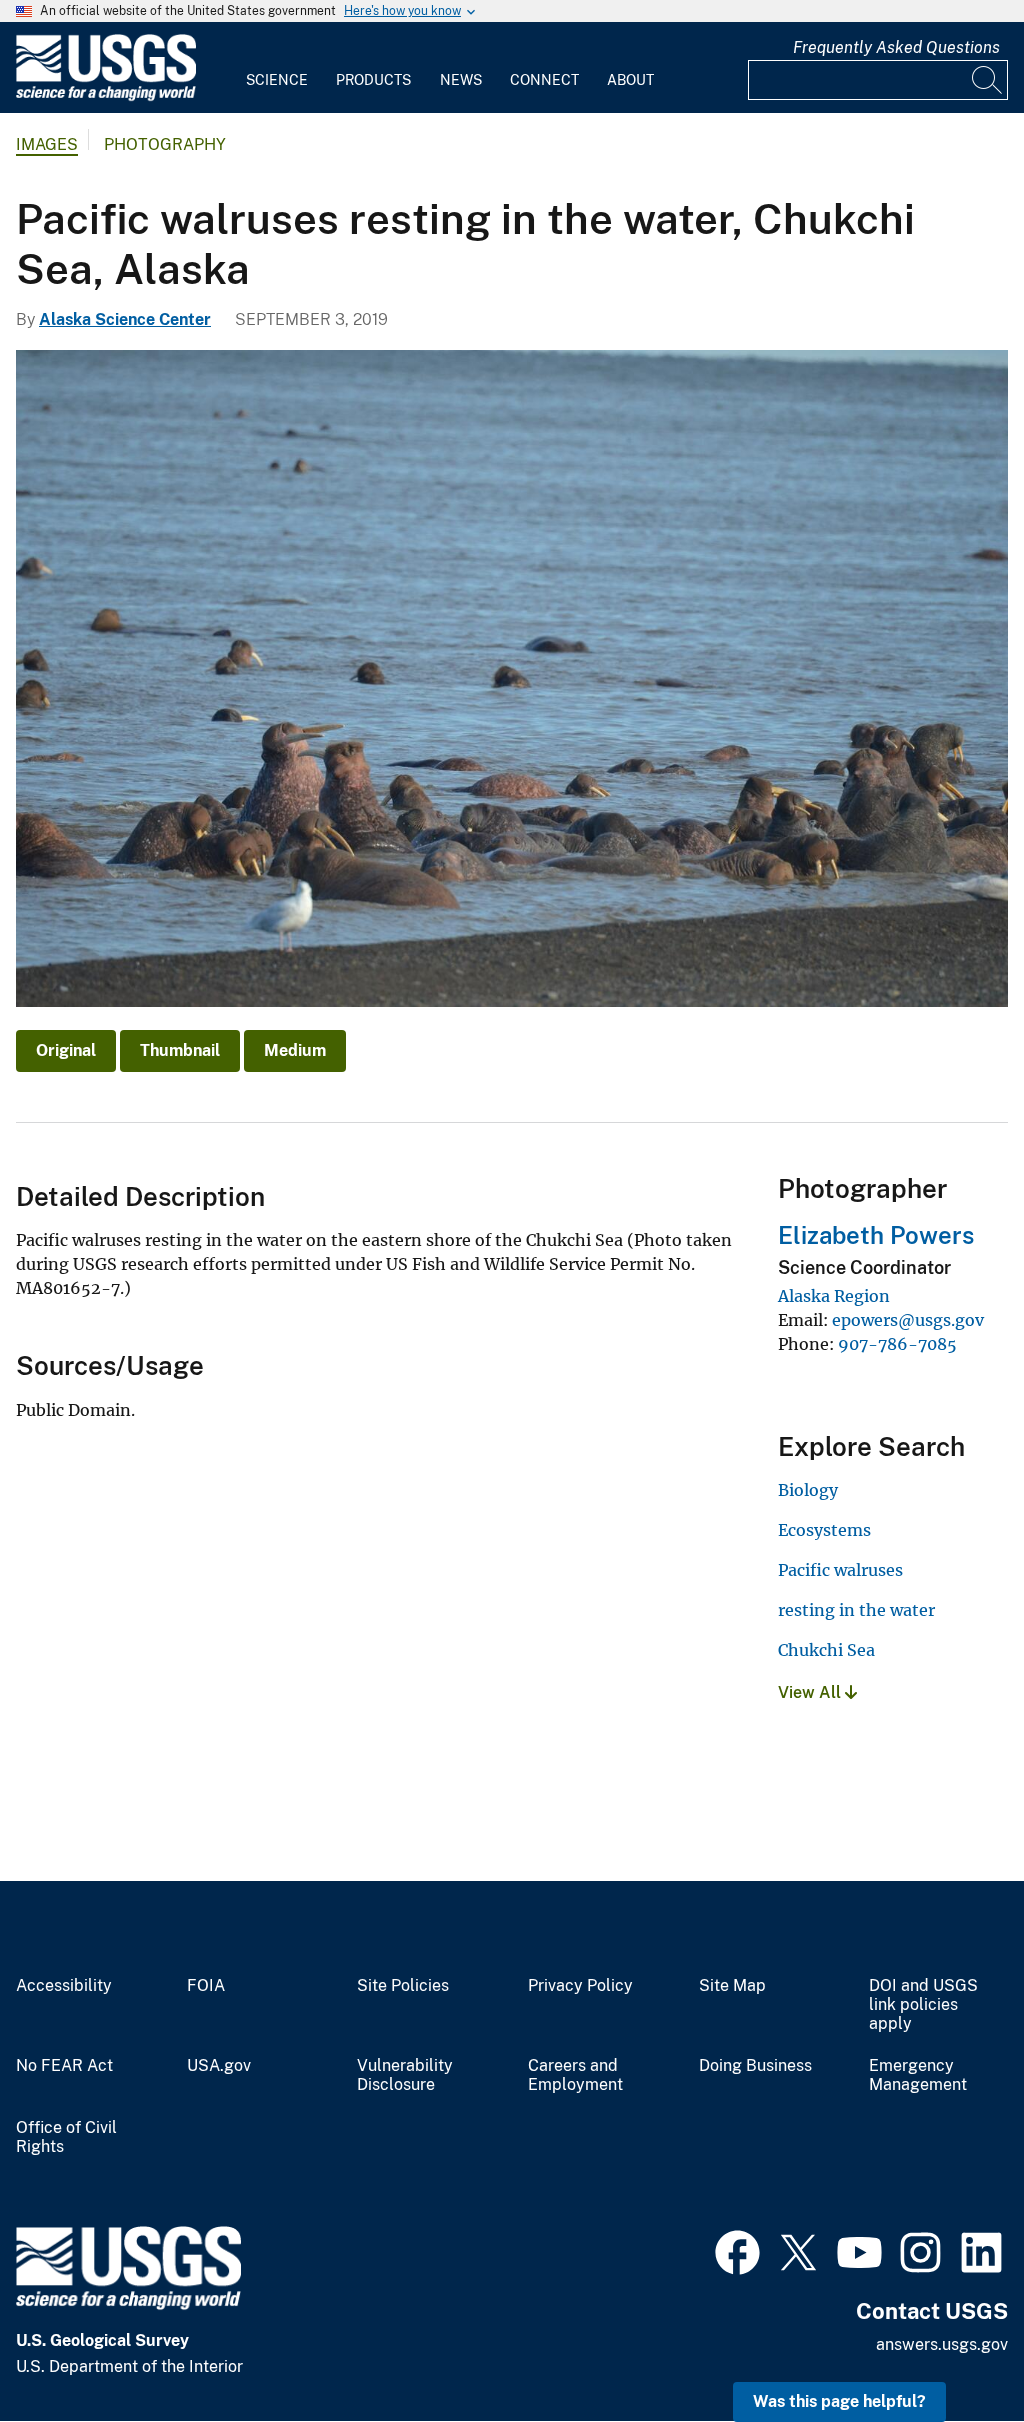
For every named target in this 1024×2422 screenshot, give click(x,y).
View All (811, 1692)
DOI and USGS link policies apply (923, 2005)
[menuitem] (277, 68)
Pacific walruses (840, 1570)
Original (66, 1050)
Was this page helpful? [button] (839, 2401)
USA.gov (219, 2066)
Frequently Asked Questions (896, 47)
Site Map (732, 1986)
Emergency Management (918, 2075)
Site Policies (403, 1986)
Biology (808, 1490)
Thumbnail (180, 1050)
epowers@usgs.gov (908, 1320)
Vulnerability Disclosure (405, 2075)
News (461, 80)
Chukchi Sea (826, 1650)
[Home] (106, 96)
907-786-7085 (897, 1344)
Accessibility (64, 1986)
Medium (295, 1050)
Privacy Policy (580, 1986)
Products (373, 80)
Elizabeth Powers (876, 1235)
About (630, 80)
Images (47, 144)
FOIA (206, 1986)
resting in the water (856, 1610)
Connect (544, 80)
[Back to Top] (951, 2349)
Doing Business (755, 2066)
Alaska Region (834, 1296)
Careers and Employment (575, 2075)
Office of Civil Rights (66, 2137)
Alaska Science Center (125, 319)
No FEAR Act (64, 2066)
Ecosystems (824, 1530)
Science (277, 80)
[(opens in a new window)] (737, 2250)
